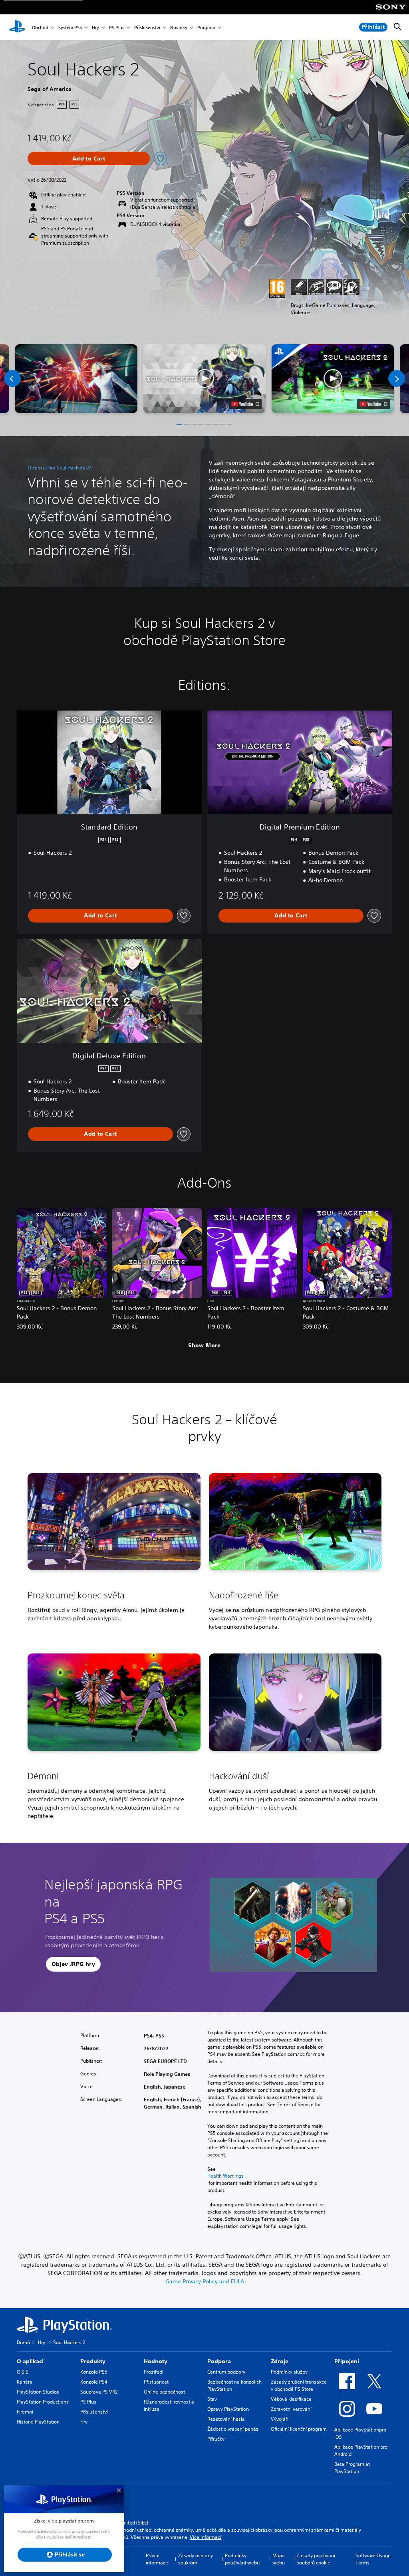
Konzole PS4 (94, 2382)
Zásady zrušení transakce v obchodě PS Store (299, 2385)
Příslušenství (147, 27)
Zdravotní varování (291, 2409)
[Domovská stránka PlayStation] (17, 27)
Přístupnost (156, 2382)
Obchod (40, 27)
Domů (23, 2342)
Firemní (25, 2412)
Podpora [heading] (219, 2361)
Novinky (179, 27)
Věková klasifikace (291, 2399)
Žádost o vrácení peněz (233, 2429)
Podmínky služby (289, 2372)
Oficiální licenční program (299, 2429)
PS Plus (117, 27)
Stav (212, 2399)
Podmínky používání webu (242, 2559)
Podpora (206, 27)
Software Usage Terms (373, 2559)
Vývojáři (280, 2419)
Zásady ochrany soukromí (196, 2559)
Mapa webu (279, 2559)
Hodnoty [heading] (156, 2361)
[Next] (397, 378)
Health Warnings (225, 2176)
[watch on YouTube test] (245, 404)
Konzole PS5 (94, 2372)
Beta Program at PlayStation (352, 2468)
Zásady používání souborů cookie (316, 2559)
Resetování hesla (226, 2419)
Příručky (216, 2439)
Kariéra (25, 2382)
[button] (204, 379)
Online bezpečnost (164, 2392)
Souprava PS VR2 (99, 2392)
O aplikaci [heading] (30, 2361)
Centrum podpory (226, 2372)
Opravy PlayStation (228, 2409)
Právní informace (157, 2559)
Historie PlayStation (38, 2422)
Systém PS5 (70, 27)
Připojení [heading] (347, 2361)
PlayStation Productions (43, 2402)
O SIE (22, 2372)
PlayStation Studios (38, 2392)
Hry (95, 27)
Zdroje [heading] (280, 2361)
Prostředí (154, 2372)
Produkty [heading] (93, 2361)
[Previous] (12, 378)
